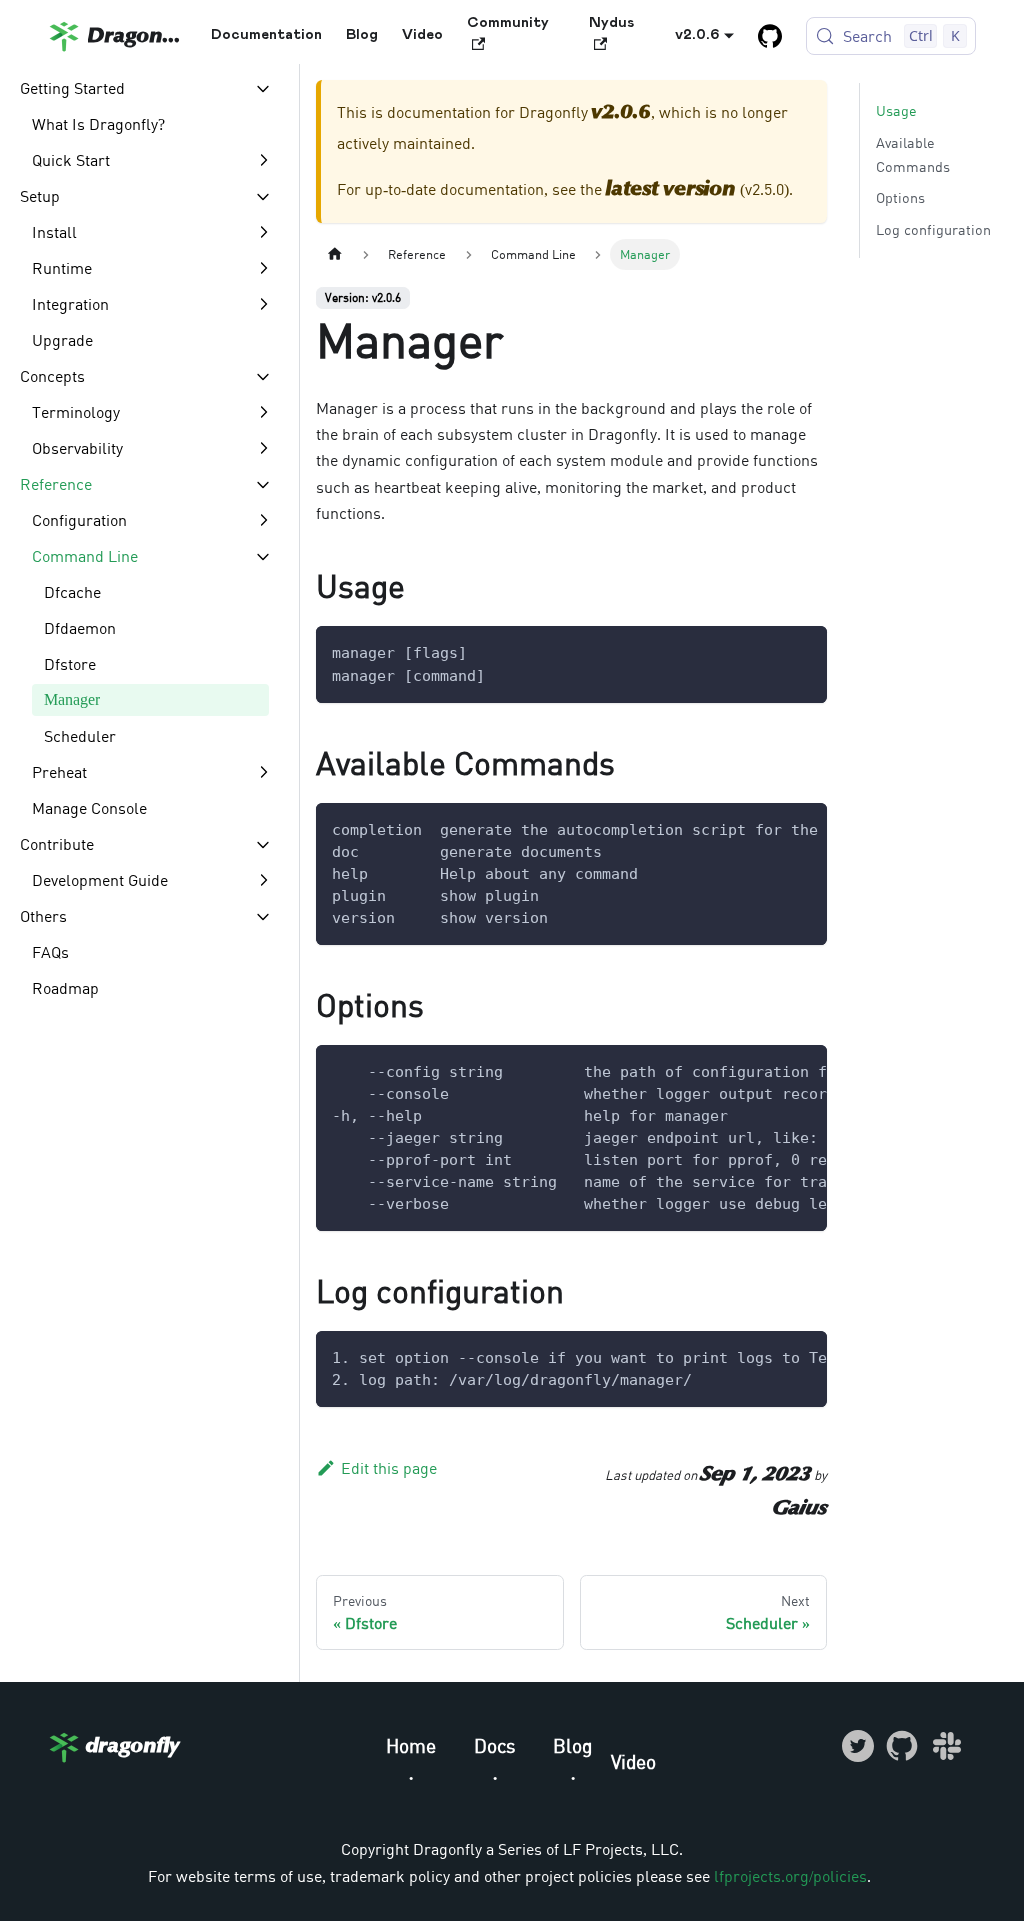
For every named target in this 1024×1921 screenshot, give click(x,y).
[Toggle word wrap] (766, 828)
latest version (671, 190)
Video (422, 35)
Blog (362, 35)
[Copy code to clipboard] (802, 650)
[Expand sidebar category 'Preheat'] (263, 772)
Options (900, 197)
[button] (146, 88)
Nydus (611, 23)
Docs (495, 1745)
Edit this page (389, 1468)
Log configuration (933, 229)
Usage (896, 110)
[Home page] (335, 254)
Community (508, 23)
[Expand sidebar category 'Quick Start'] (263, 160)
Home (411, 1745)
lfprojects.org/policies (790, 1876)
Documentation (266, 35)
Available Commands (913, 154)
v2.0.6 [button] (697, 35)
